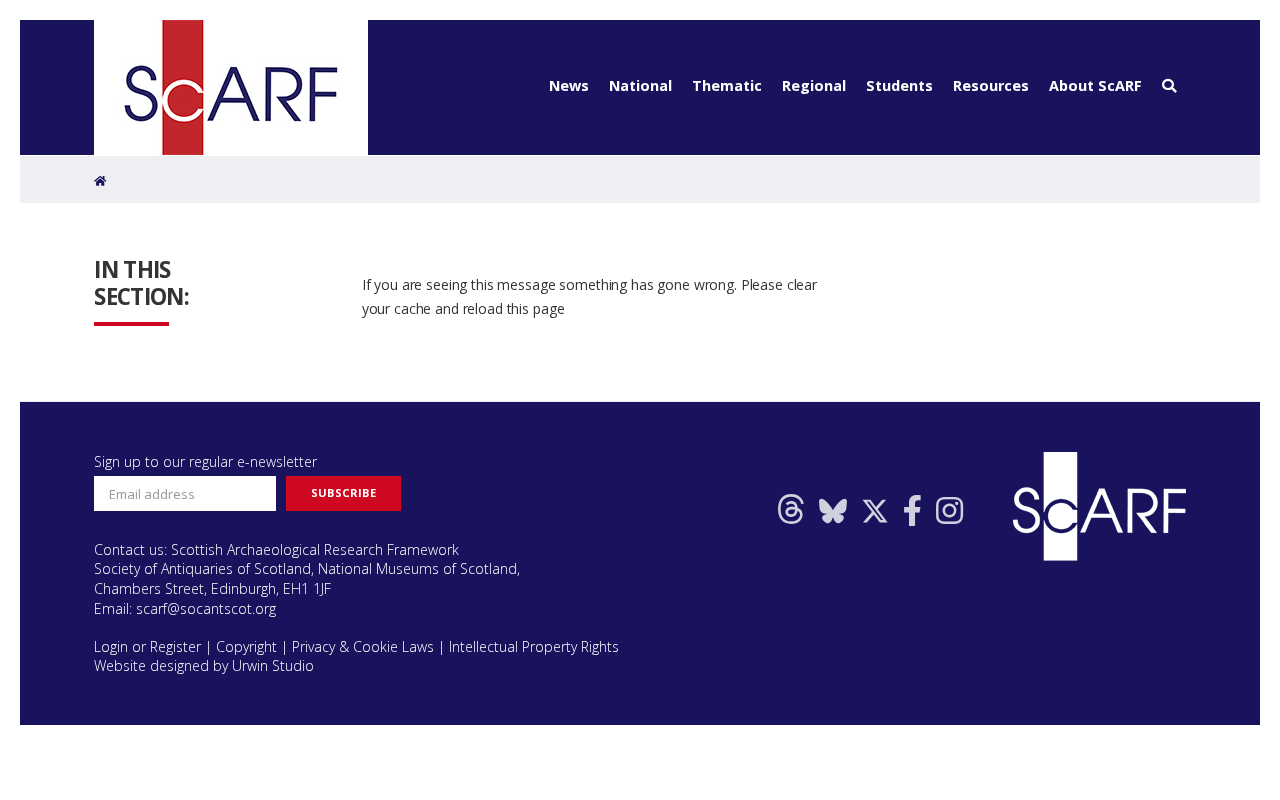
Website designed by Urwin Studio (204, 665)
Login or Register (147, 646)
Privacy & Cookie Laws (363, 646)
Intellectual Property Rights (534, 646)
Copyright (246, 646)
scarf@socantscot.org (206, 608)
